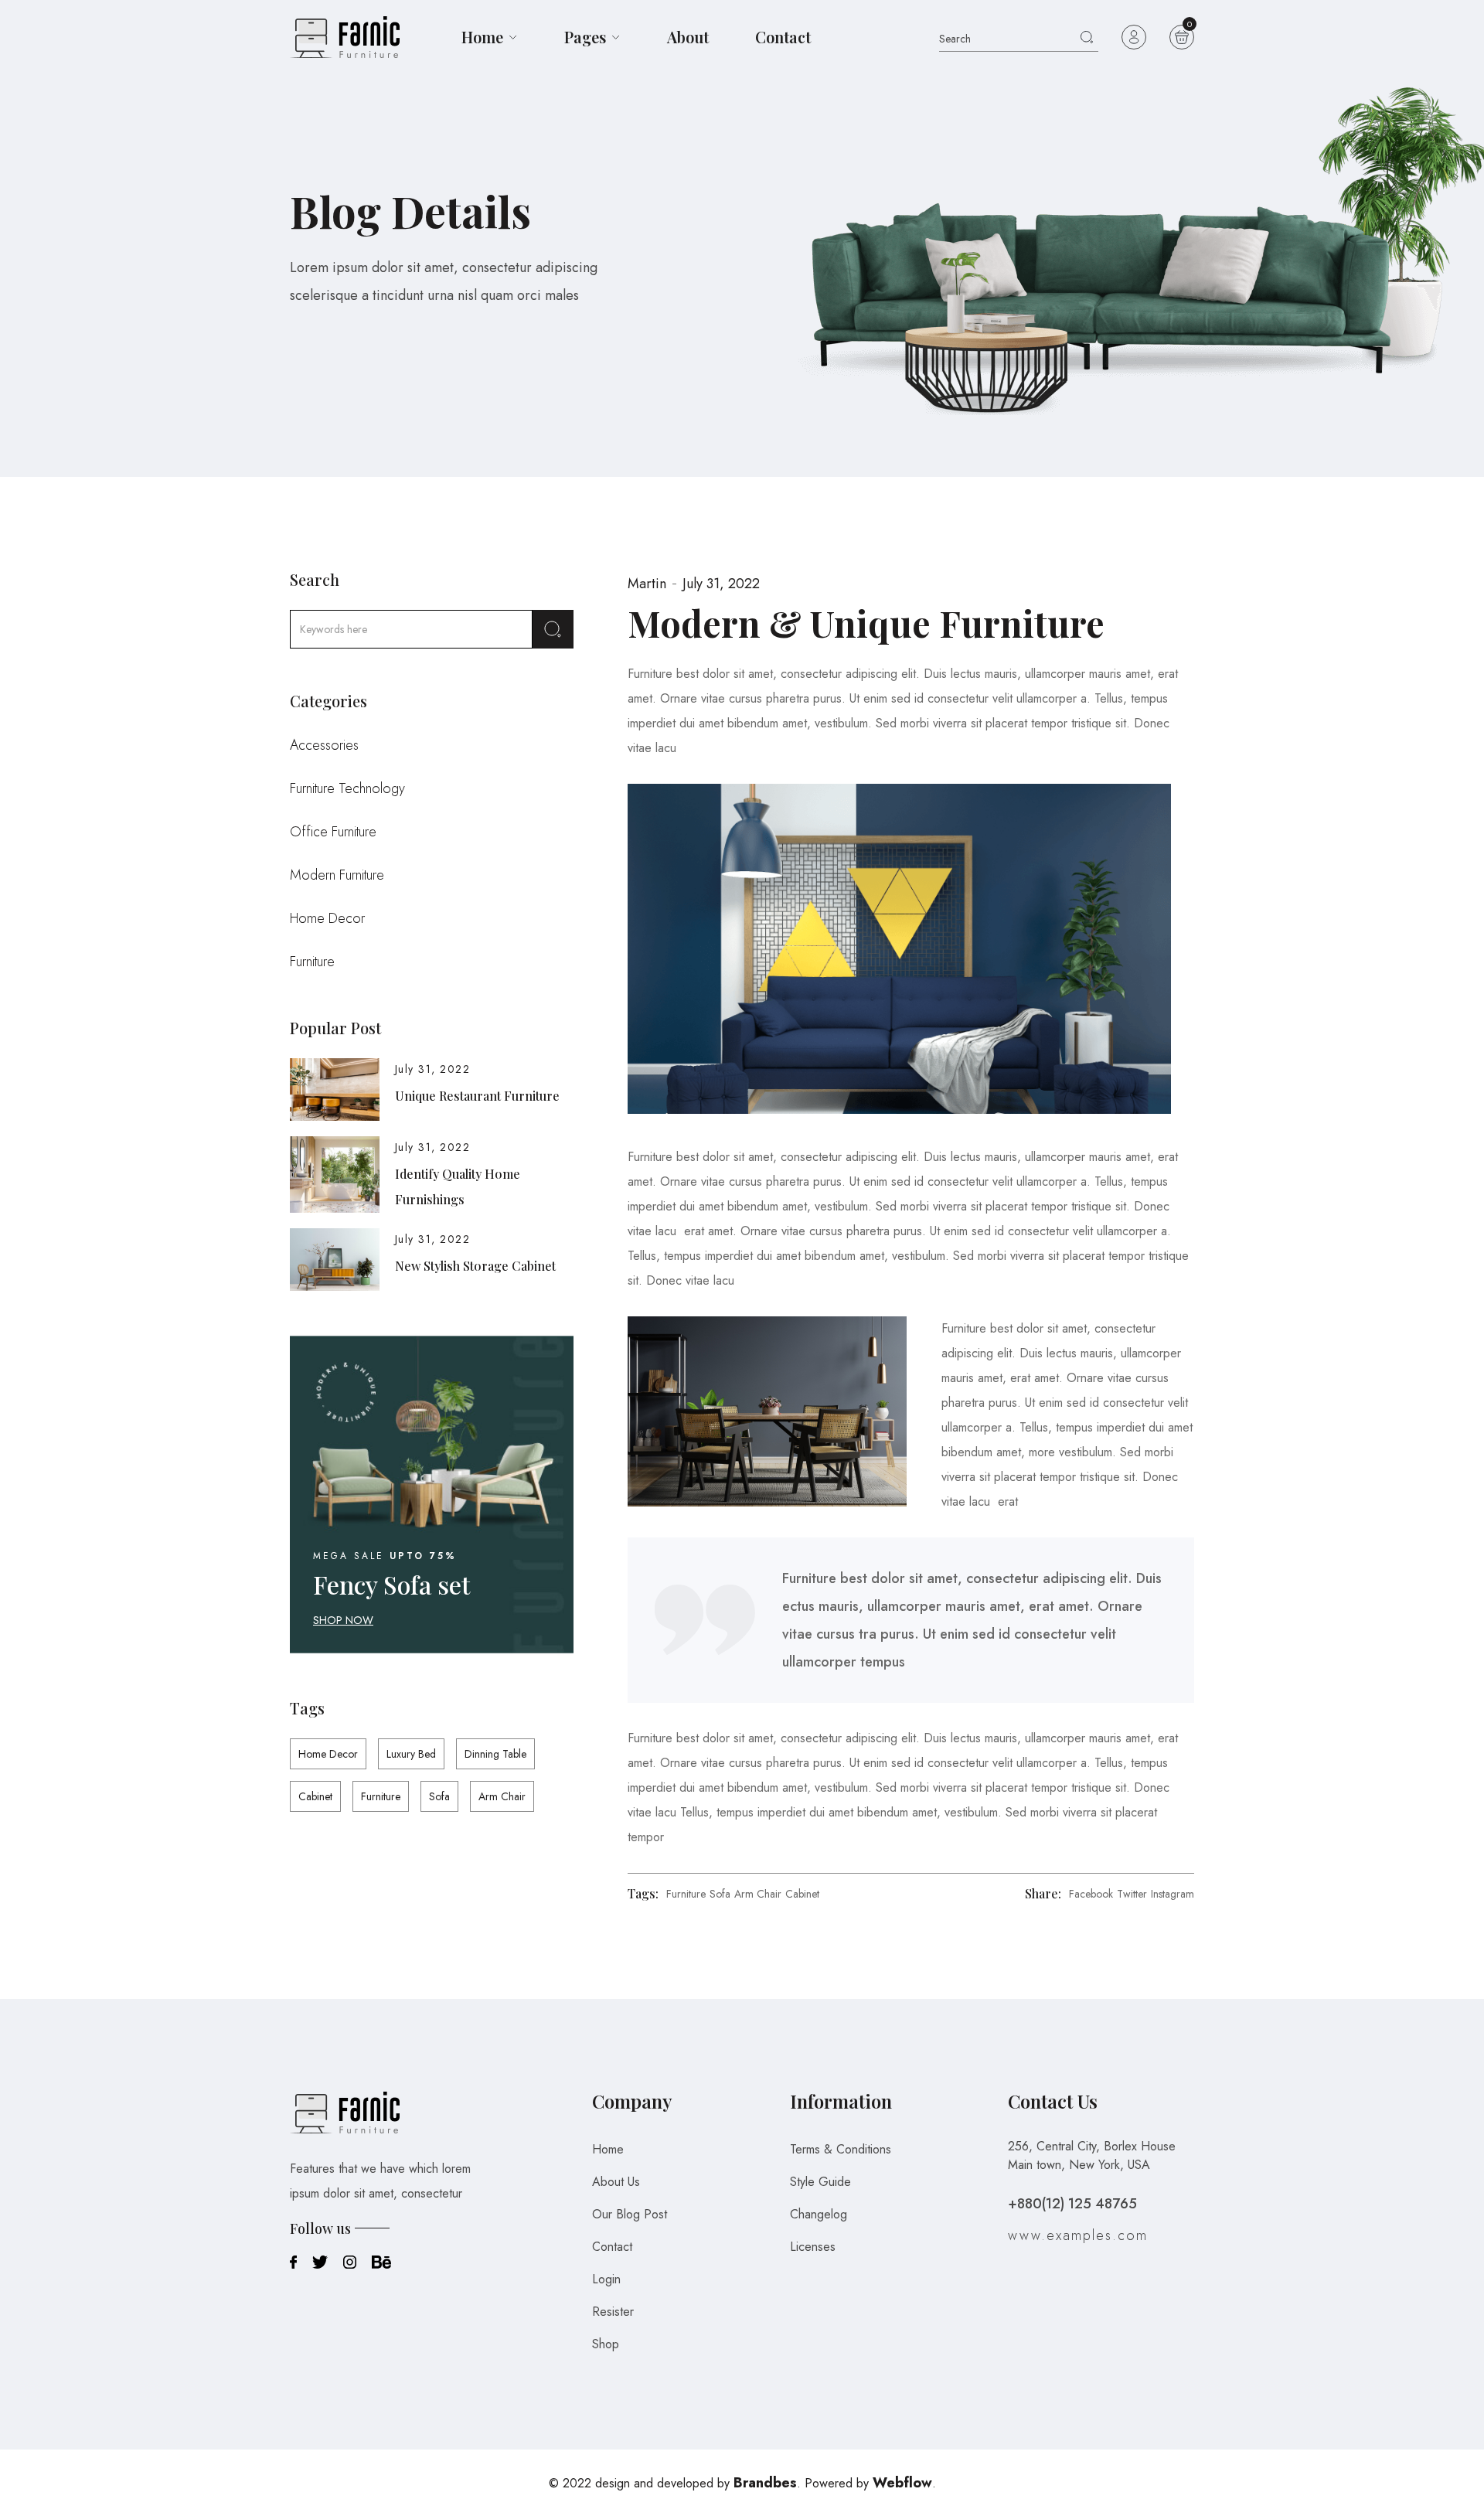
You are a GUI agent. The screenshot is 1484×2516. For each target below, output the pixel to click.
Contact (783, 37)
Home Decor (327, 918)
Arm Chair (502, 1796)
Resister (613, 2312)
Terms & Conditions (841, 2149)
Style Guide (820, 2182)
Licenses (813, 2247)
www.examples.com (1078, 2235)
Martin (647, 584)
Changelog (819, 2214)
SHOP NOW (343, 1620)
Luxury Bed (411, 1754)
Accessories (324, 745)
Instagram (1173, 1894)
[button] (490, 37)
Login (606, 2279)
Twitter (1132, 1894)
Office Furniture (333, 832)
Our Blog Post (630, 2214)
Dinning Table (495, 1754)
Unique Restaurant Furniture (477, 1096)
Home (608, 2149)
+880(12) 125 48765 (1072, 2204)
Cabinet (315, 1796)
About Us (616, 2182)
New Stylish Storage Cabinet (475, 1266)
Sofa (439, 1796)
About (688, 37)
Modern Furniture (337, 875)
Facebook (1091, 1894)
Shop (606, 2344)
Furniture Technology (347, 788)
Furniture (312, 962)
